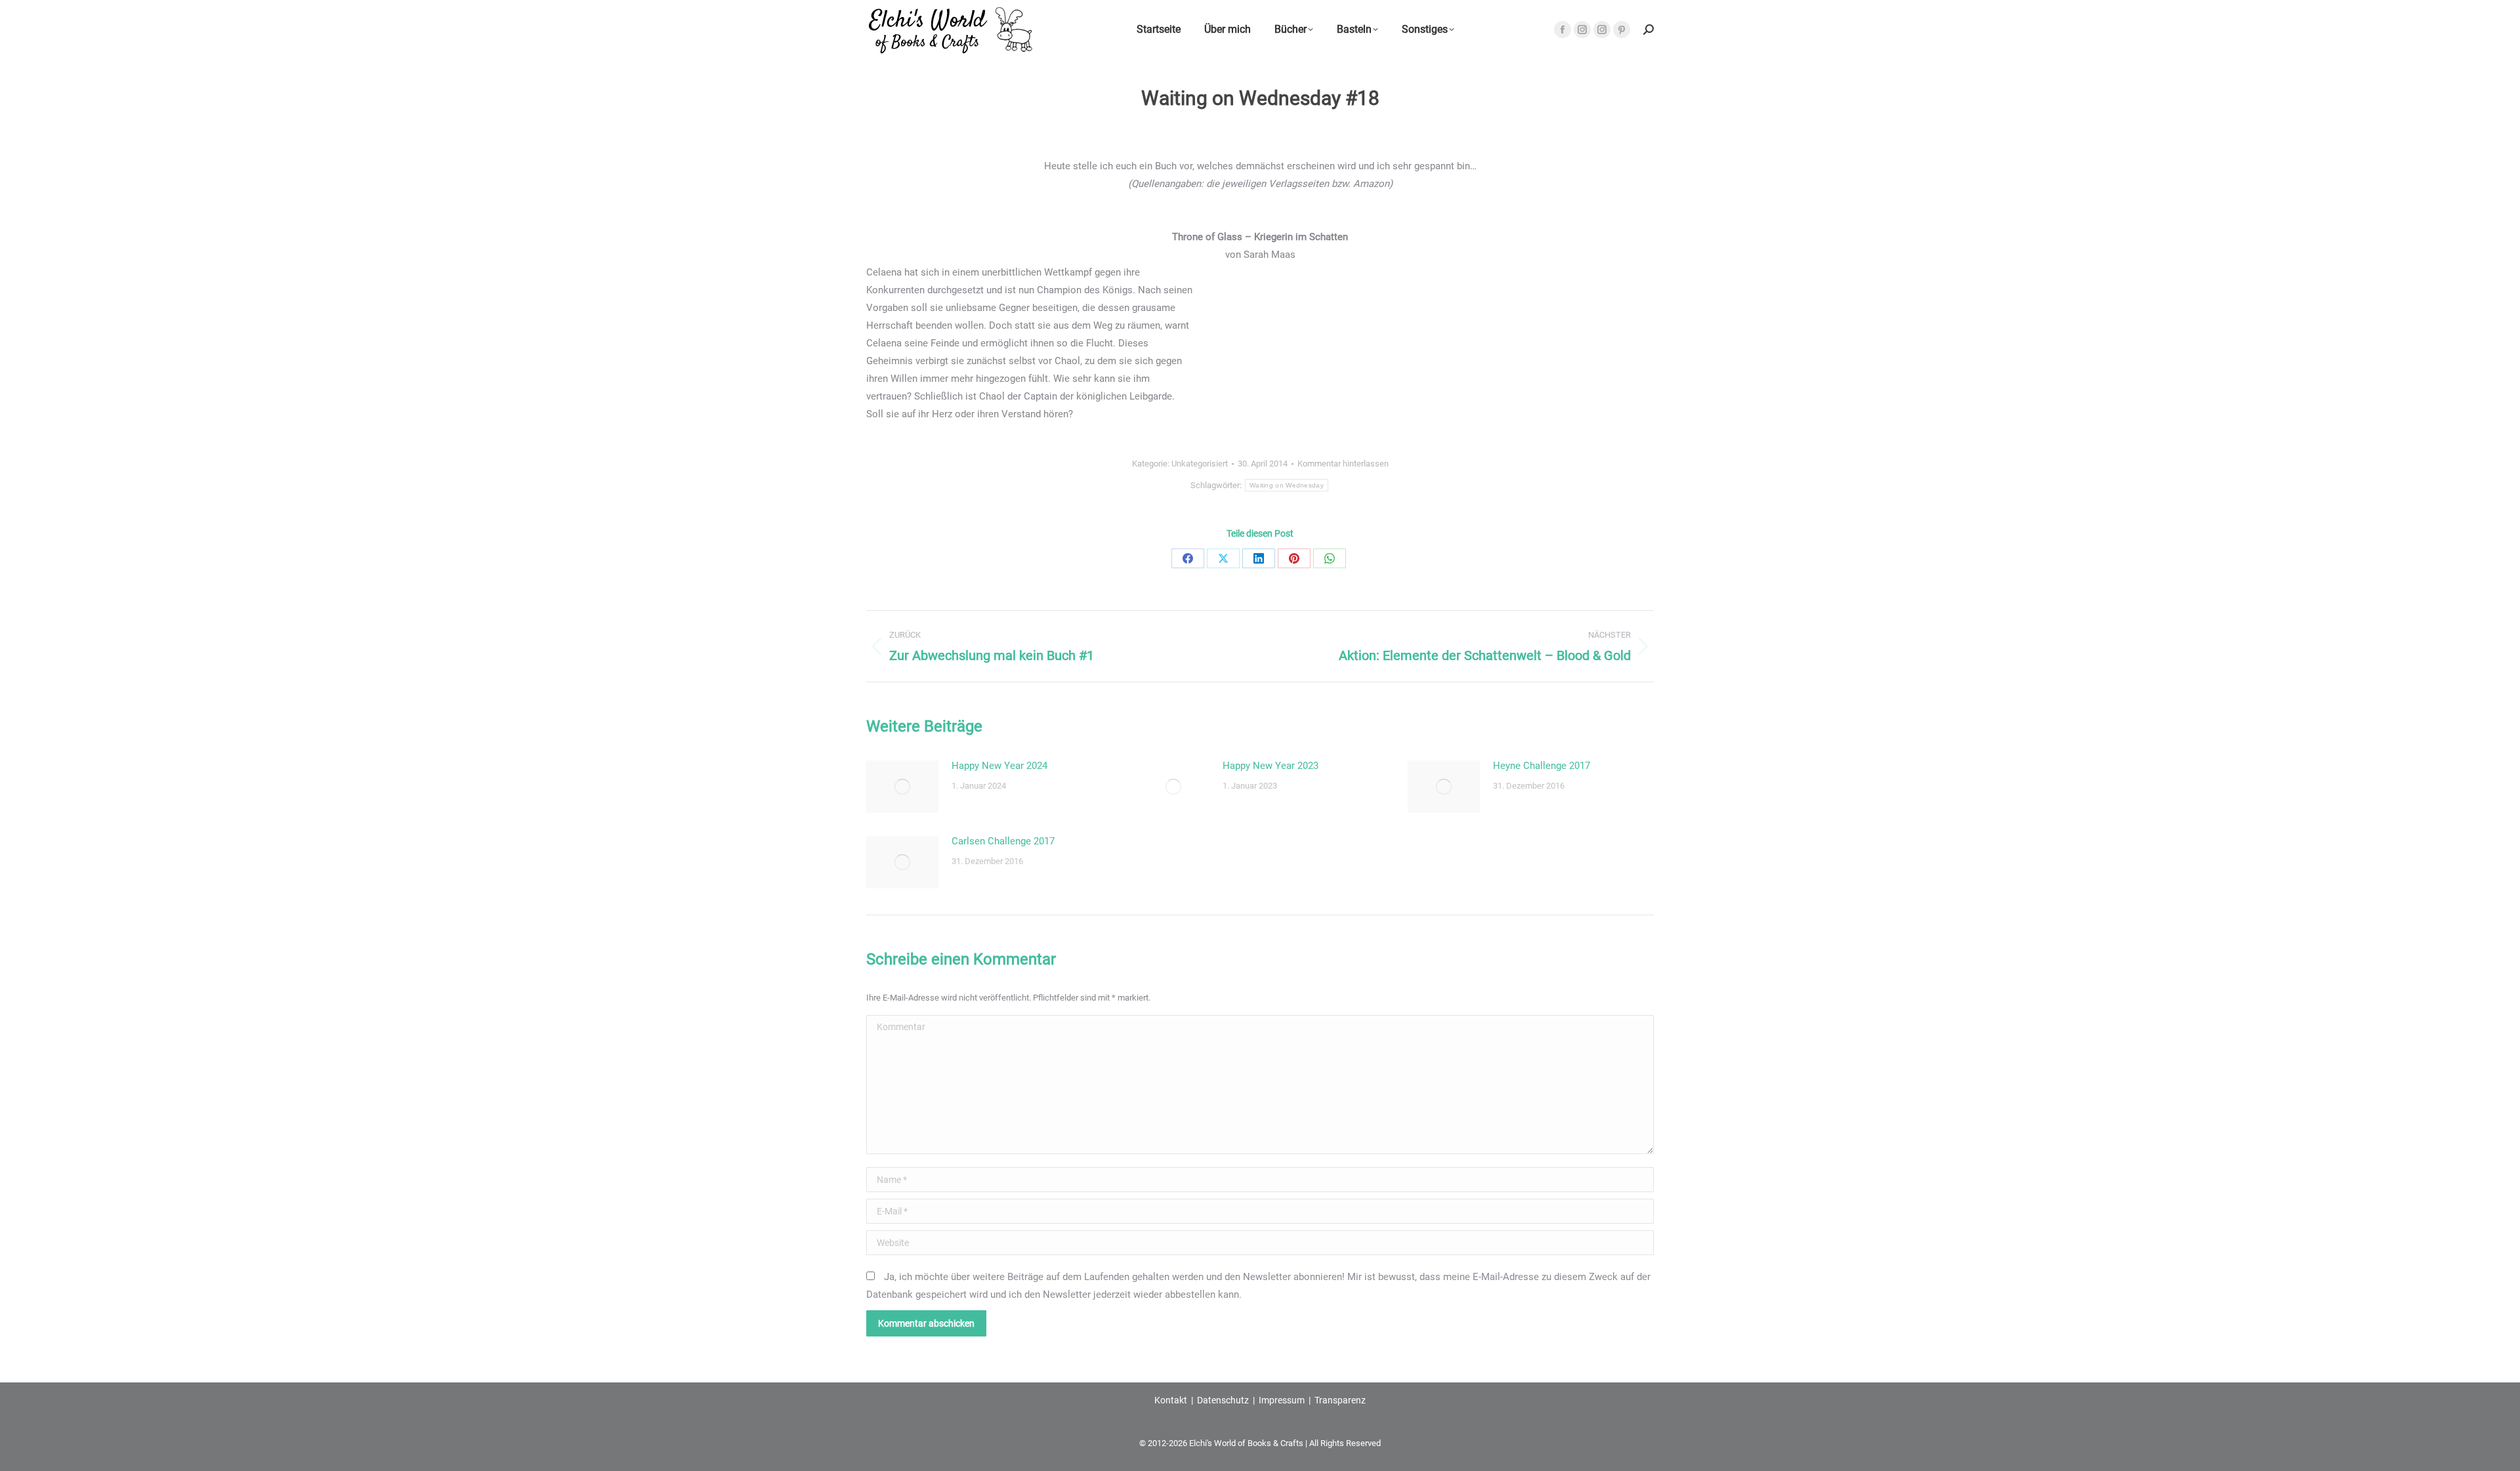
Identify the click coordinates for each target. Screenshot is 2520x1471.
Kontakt (1171, 1400)
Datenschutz (1223, 1400)
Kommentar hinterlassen (1343, 464)
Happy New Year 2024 (999, 766)
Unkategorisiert (1200, 464)
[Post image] (902, 787)
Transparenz (1340, 1400)
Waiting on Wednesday (1287, 485)
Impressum (1282, 1400)
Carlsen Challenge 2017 (1003, 841)
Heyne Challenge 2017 (1542, 766)
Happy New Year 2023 (1270, 766)
